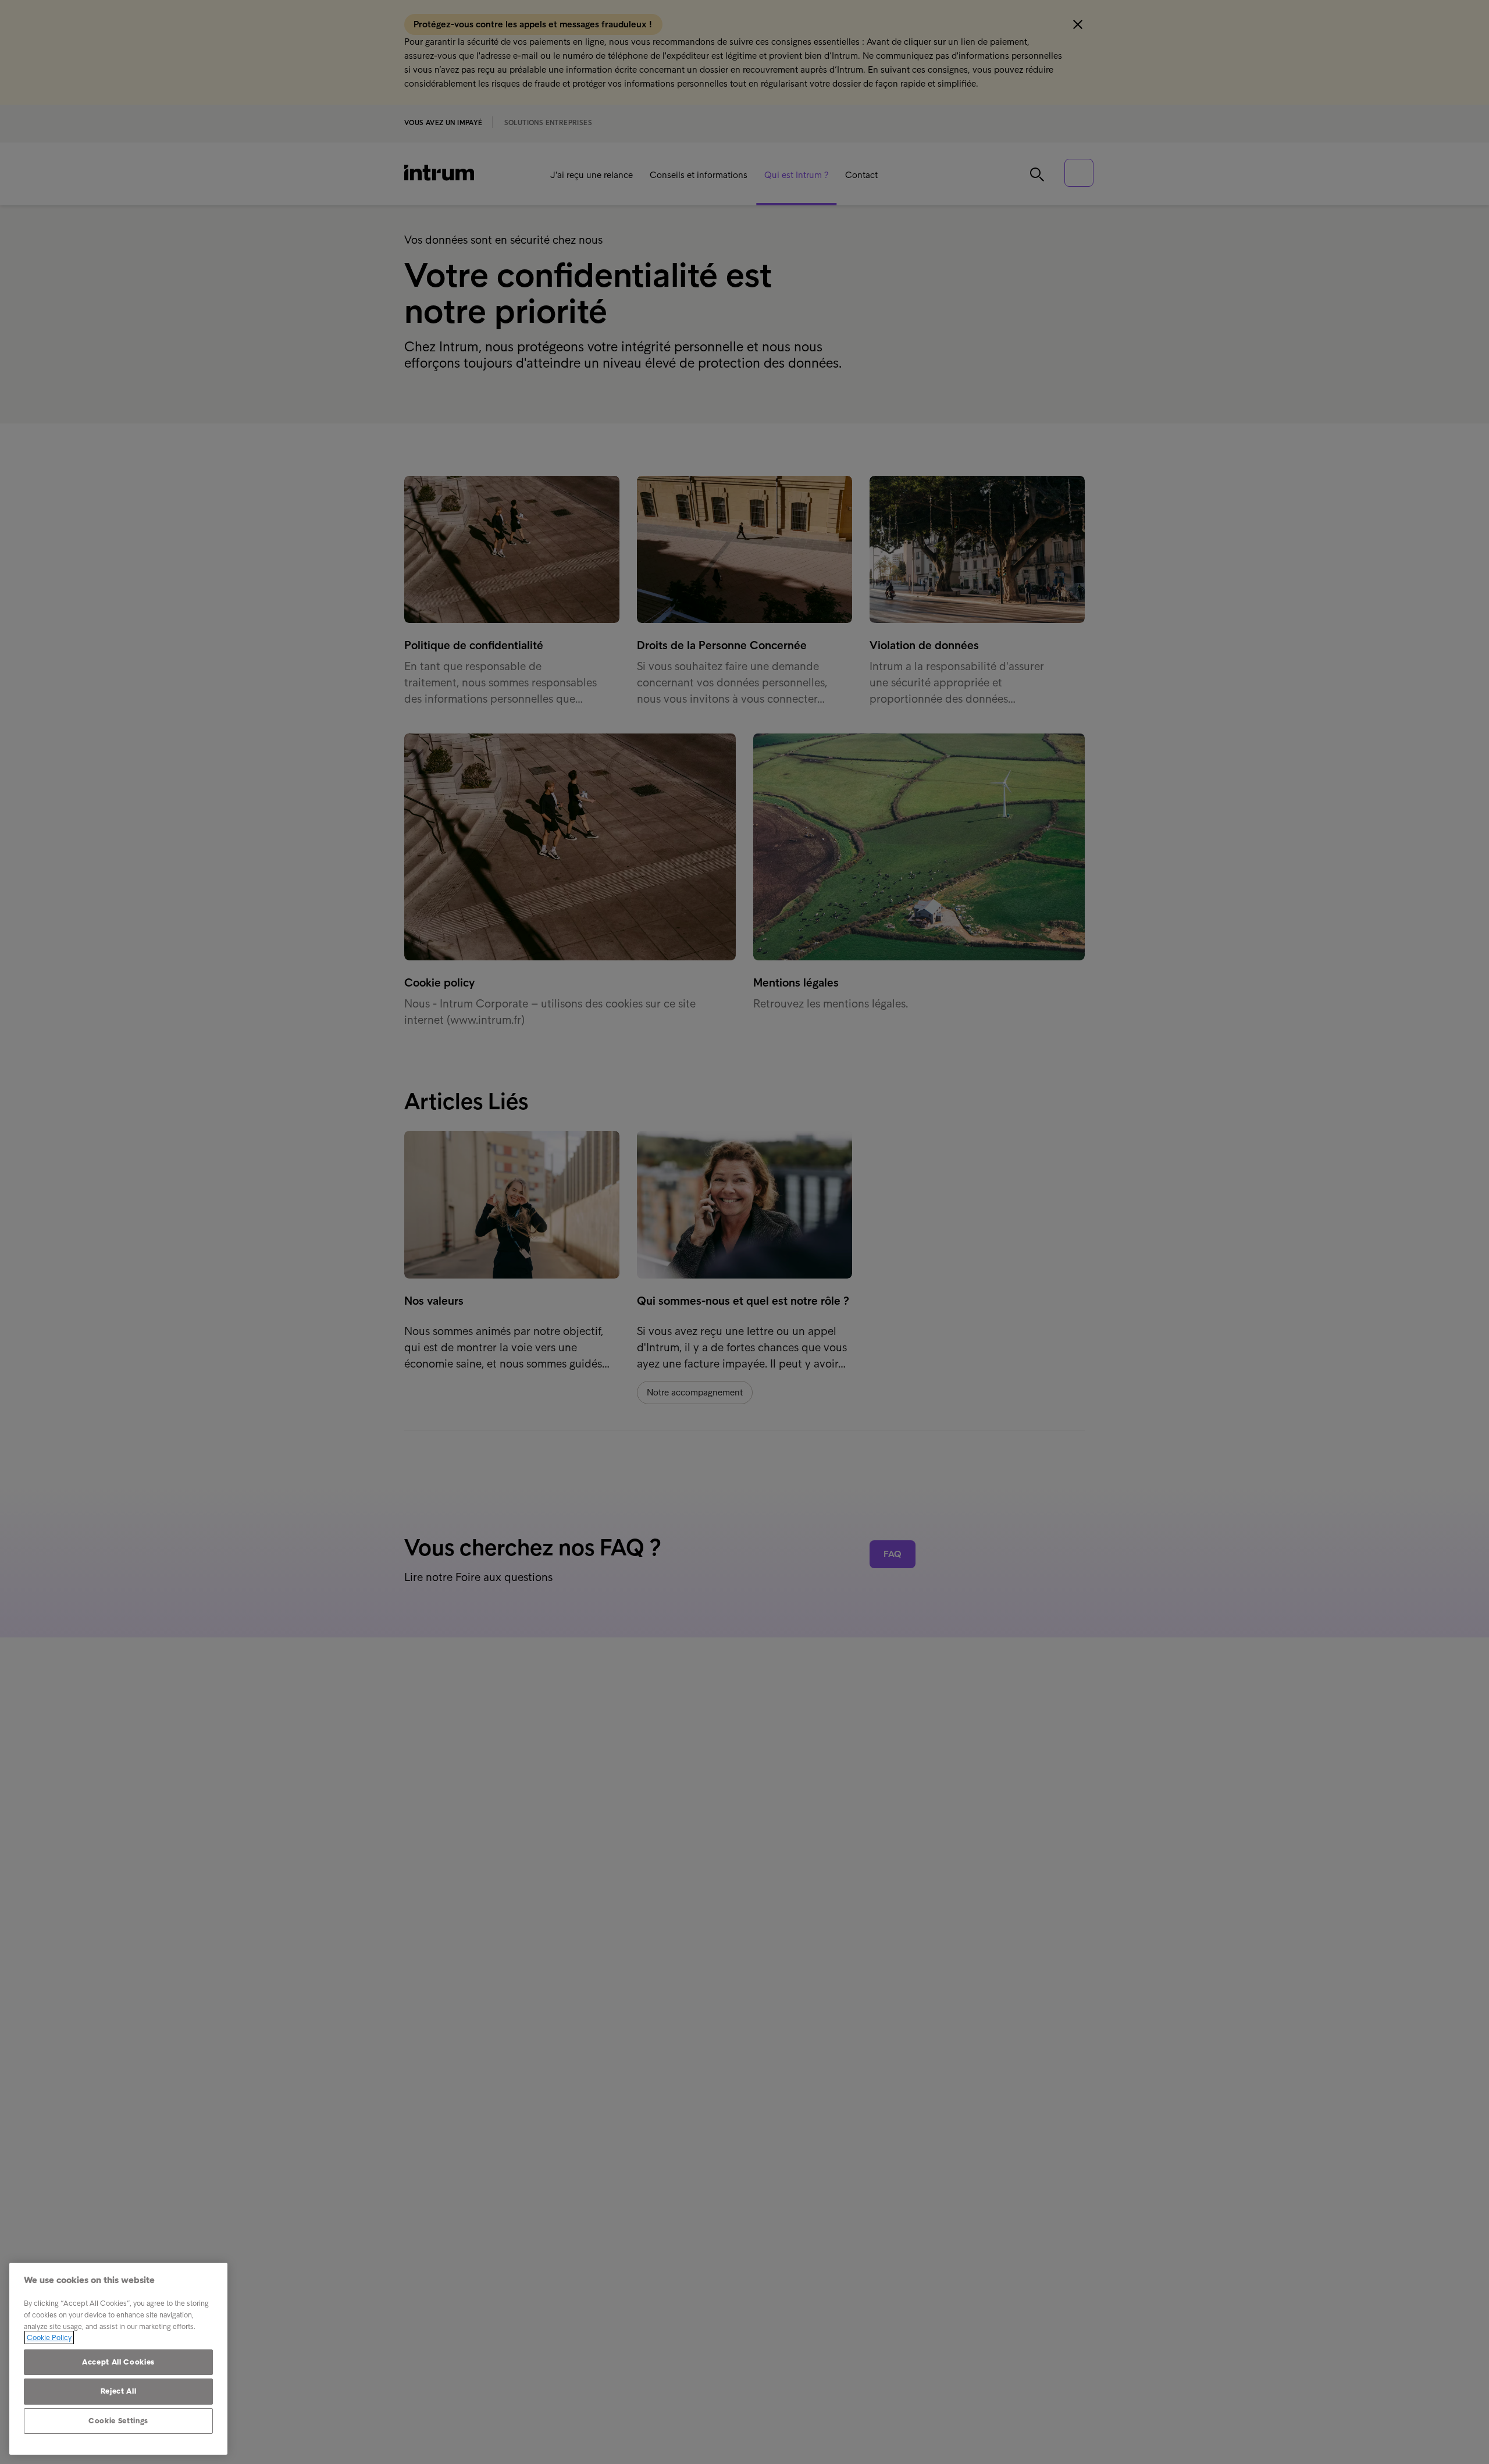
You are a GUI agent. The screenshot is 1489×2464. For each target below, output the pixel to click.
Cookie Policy (49, 2337)
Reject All (119, 2391)
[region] (118, 2359)
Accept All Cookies (118, 2362)
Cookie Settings (118, 2421)
